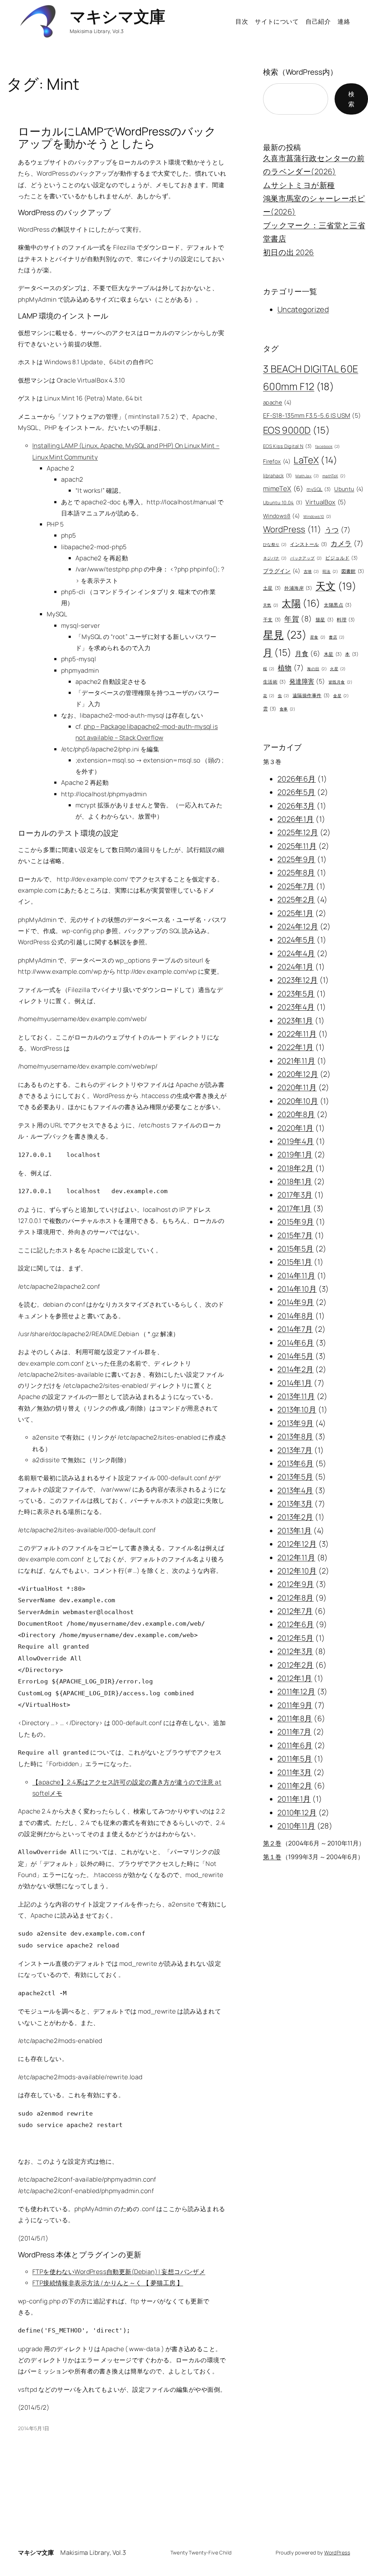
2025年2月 (296, 899)
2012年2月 (296, 1665)
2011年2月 (295, 1785)
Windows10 (317, 516)
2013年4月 (295, 1490)
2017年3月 (295, 1195)
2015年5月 (296, 1248)
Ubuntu (349, 489)
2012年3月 (295, 1651)
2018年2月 (296, 1168)
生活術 (275, 682)
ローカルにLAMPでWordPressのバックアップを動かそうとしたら (117, 137)
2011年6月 (295, 1745)
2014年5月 (296, 1356)
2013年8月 (295, 1436)
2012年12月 (297, 1544)
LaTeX (316, 460)
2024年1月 (296, 967)
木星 (333, 654)
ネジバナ (275, 558)
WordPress (292, 529)
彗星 (325, 620)
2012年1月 (295, 1678)
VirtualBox (326, 502)
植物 (291, 668)
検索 (351, 99)
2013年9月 (296, 1423)
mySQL (319, 489)
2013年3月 (295, 1504)
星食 (318, 637)
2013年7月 (295, 1450)
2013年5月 (295, 1477)
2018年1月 (295, 1181)
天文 (336, 586)
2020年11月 (297, 1087)
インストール (309, 544)
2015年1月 (295, 1262)
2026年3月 (296, 806)
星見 (285, 635)
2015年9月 (296, 1222)
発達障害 (307, 681)
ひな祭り (275, 545)
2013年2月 (295, 1517)
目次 (242, 21)
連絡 (344, 21)
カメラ (347, 543)
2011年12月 (296, 1691)
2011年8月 (295, 1718)
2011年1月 (294, 1799)
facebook (328, 446)
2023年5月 (296, 993)
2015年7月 (295, 1235)
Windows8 (282, 516)
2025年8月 (296, 872)
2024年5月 (296, 940)
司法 (330, 571)
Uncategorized (303, 309)
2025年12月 (298, 832)
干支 (272, 620)
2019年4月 (296, 1141)
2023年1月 (295, 1020)
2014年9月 (296, 1302)
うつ (338, 530)
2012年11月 (296, 1557)
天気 (271, 605)
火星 (338, 669)
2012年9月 (296, 1584)
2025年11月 (297, 846)
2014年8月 (296, 1316)
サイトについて (277, 21)
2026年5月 (296, 792)
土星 (272, 588)
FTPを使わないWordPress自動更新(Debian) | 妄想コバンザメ (119, 2271)
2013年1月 (295, 1530)
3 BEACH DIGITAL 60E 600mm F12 (311, 377)
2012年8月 (296, 1598)
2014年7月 (295, 1329)
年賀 (298, 618)
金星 (341, 696)
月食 (308, 653)
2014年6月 (296, 1343)
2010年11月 (296, 1826)
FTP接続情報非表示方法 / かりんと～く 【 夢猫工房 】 (108, 2283)
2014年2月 (296, 1369)
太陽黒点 (338, 605)
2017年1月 (295, 1208)
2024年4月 (296, 953)
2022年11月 (297, 1034)
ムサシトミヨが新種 (299, 185)
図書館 (353, 571)
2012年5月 (296, 1638)
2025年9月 (296, 859)
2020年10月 (298, 1101)
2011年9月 (295, 1705)
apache (277, 402)
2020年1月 (296, 1128)
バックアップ (306, 558)
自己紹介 (318, 21)
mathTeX (334, 476)
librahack (278, 476)
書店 (337, 637)
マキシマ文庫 (117, 16)
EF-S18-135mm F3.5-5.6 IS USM (312, 415)
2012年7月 (295, 1611)
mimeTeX (283, 488)
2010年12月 (297, 1812)
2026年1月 (296, 819)
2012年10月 (297, 1571)
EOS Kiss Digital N (287, 446)
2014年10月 (297, 1289)
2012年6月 (296, 1624)
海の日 (317, 669)
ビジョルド (341, 558)
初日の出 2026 (289, 252)
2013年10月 (297, 1409)
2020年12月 (298, 1074)
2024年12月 (298, 926)
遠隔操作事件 (311, 695)
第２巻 (272, 1843)
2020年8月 (296, 1114)
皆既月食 (340, 682)
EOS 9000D (296, 430)
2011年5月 (295, 1759)
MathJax (307, 476)
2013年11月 (296, 1396)
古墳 (311, 571)
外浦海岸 (298, 588)
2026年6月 (297, 779)
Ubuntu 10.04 (283, 502)
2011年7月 (295, 1732)
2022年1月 (296, 1047)
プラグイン (282, 571)
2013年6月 (296, 1463)
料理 (346, 620)
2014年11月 (296, 1275)
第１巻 (272, 1857)
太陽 (301, 603)
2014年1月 (295, 1383)
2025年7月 (296, 886)
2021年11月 (296, 1061)
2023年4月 (296, 1007)
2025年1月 (296, 913)
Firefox (277, 461)
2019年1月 (295, 1154)
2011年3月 (295, 1772)
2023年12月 (298, 980)
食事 (287, 709)
